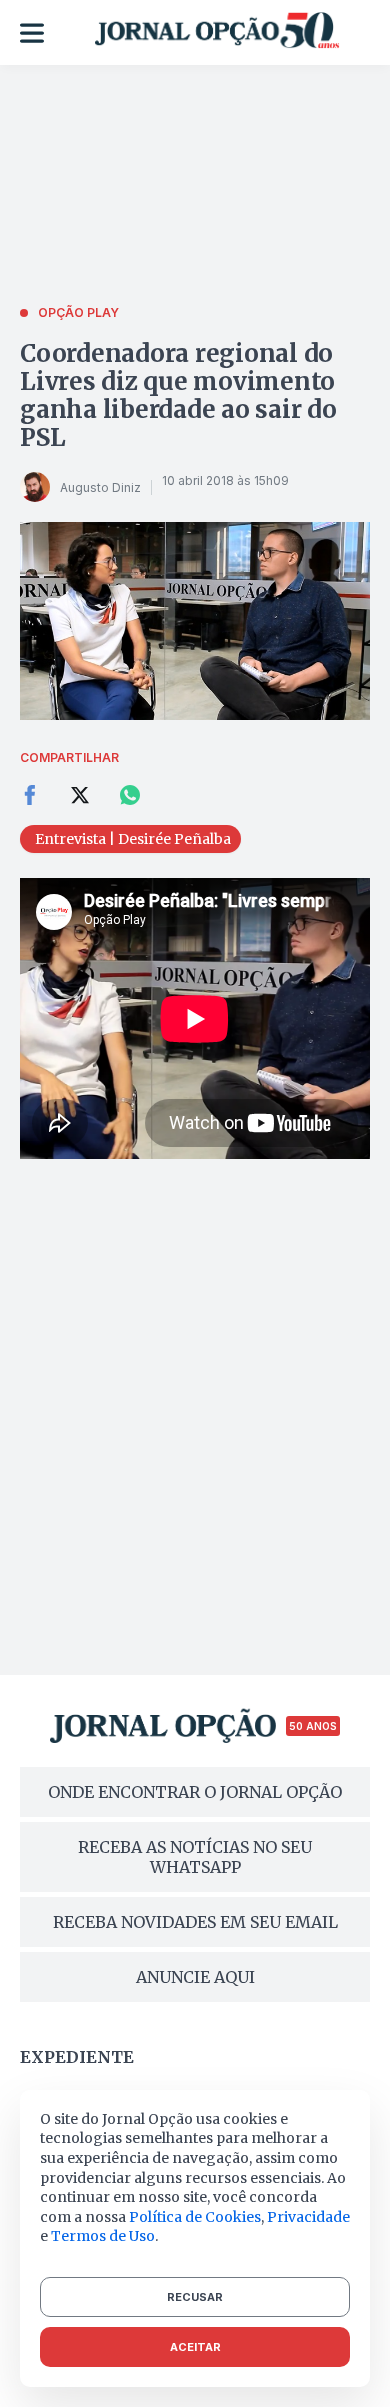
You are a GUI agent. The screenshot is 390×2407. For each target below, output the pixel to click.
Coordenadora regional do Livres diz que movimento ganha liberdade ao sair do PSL (178, 395)
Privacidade (308, 2217)
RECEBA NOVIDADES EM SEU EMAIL (195, 1922)
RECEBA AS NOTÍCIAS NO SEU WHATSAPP (195, 1857)
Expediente (77, 2057)
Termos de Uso (103, 2236)
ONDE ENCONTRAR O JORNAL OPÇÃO (195, 1792)
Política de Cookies (195, 2217)
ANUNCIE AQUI (195, 1977)
